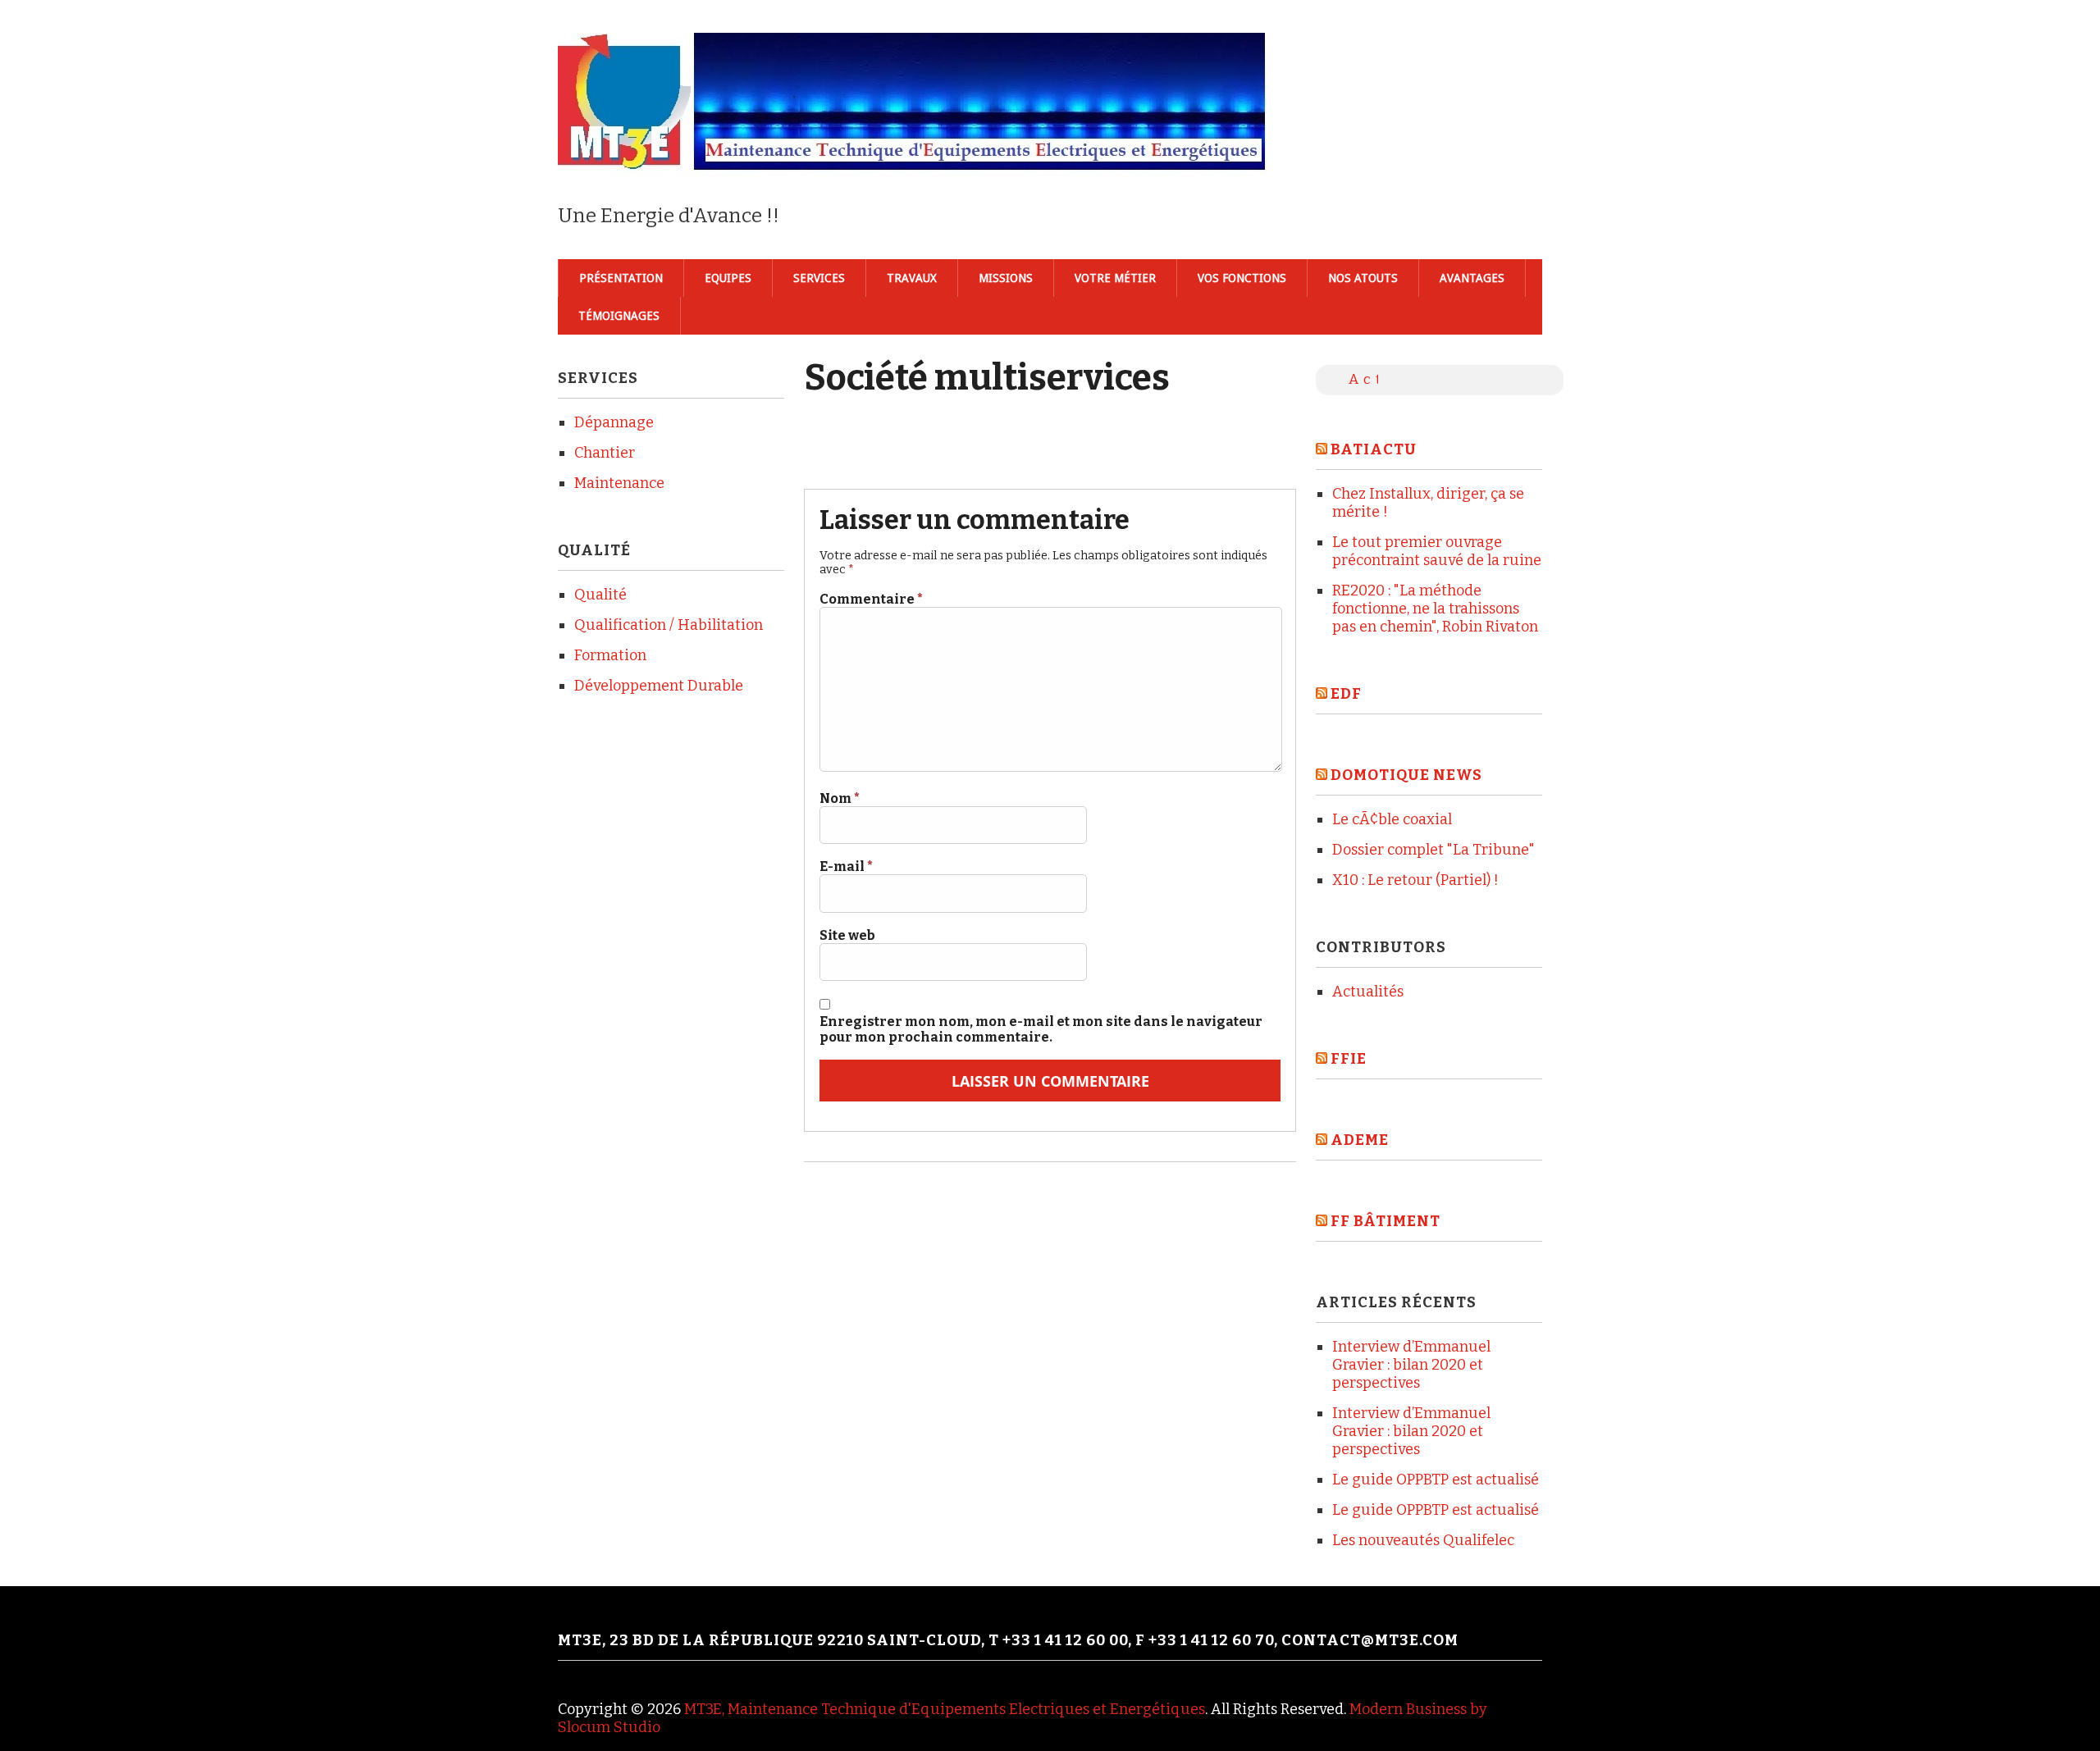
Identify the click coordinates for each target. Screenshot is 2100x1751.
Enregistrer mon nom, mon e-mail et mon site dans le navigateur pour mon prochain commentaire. (1041, 1029)
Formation (610, 655)
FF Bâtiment (1386, 1221)
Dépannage (614, 422)
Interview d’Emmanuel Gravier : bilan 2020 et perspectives (1411, 1365)
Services (819, 278)
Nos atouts (1363, 278)
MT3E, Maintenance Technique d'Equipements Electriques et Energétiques (945, 1709)
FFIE (1349, 1059)
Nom (840, 798)
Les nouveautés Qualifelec (1423, 1540)
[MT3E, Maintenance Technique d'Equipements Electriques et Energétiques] (914, 149)
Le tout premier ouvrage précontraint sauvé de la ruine (1437, 551)
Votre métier (1115, 278)
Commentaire (871, 599)
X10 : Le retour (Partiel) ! (1415, 880)
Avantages (1472, 278)
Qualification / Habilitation (669, 625)
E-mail (846, 866)
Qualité (600, 595)
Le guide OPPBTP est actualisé (1436, 1480)
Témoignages (619, 316)
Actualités (1368, 992)
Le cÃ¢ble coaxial (1392, 819)
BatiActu (1374, 449)
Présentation (621, 278)
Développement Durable (659, 686)
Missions (1006, 278)
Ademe (1360, 1140)
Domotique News (1406, 775)
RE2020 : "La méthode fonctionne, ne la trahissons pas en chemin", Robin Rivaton (1435, 609)
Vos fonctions (1242, 278)
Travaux (912, 278)
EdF (1346, 694)
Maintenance (619, 483)
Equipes (728, 278)
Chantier (605, 453)
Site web (847, 935)
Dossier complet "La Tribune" (1433, 850)
